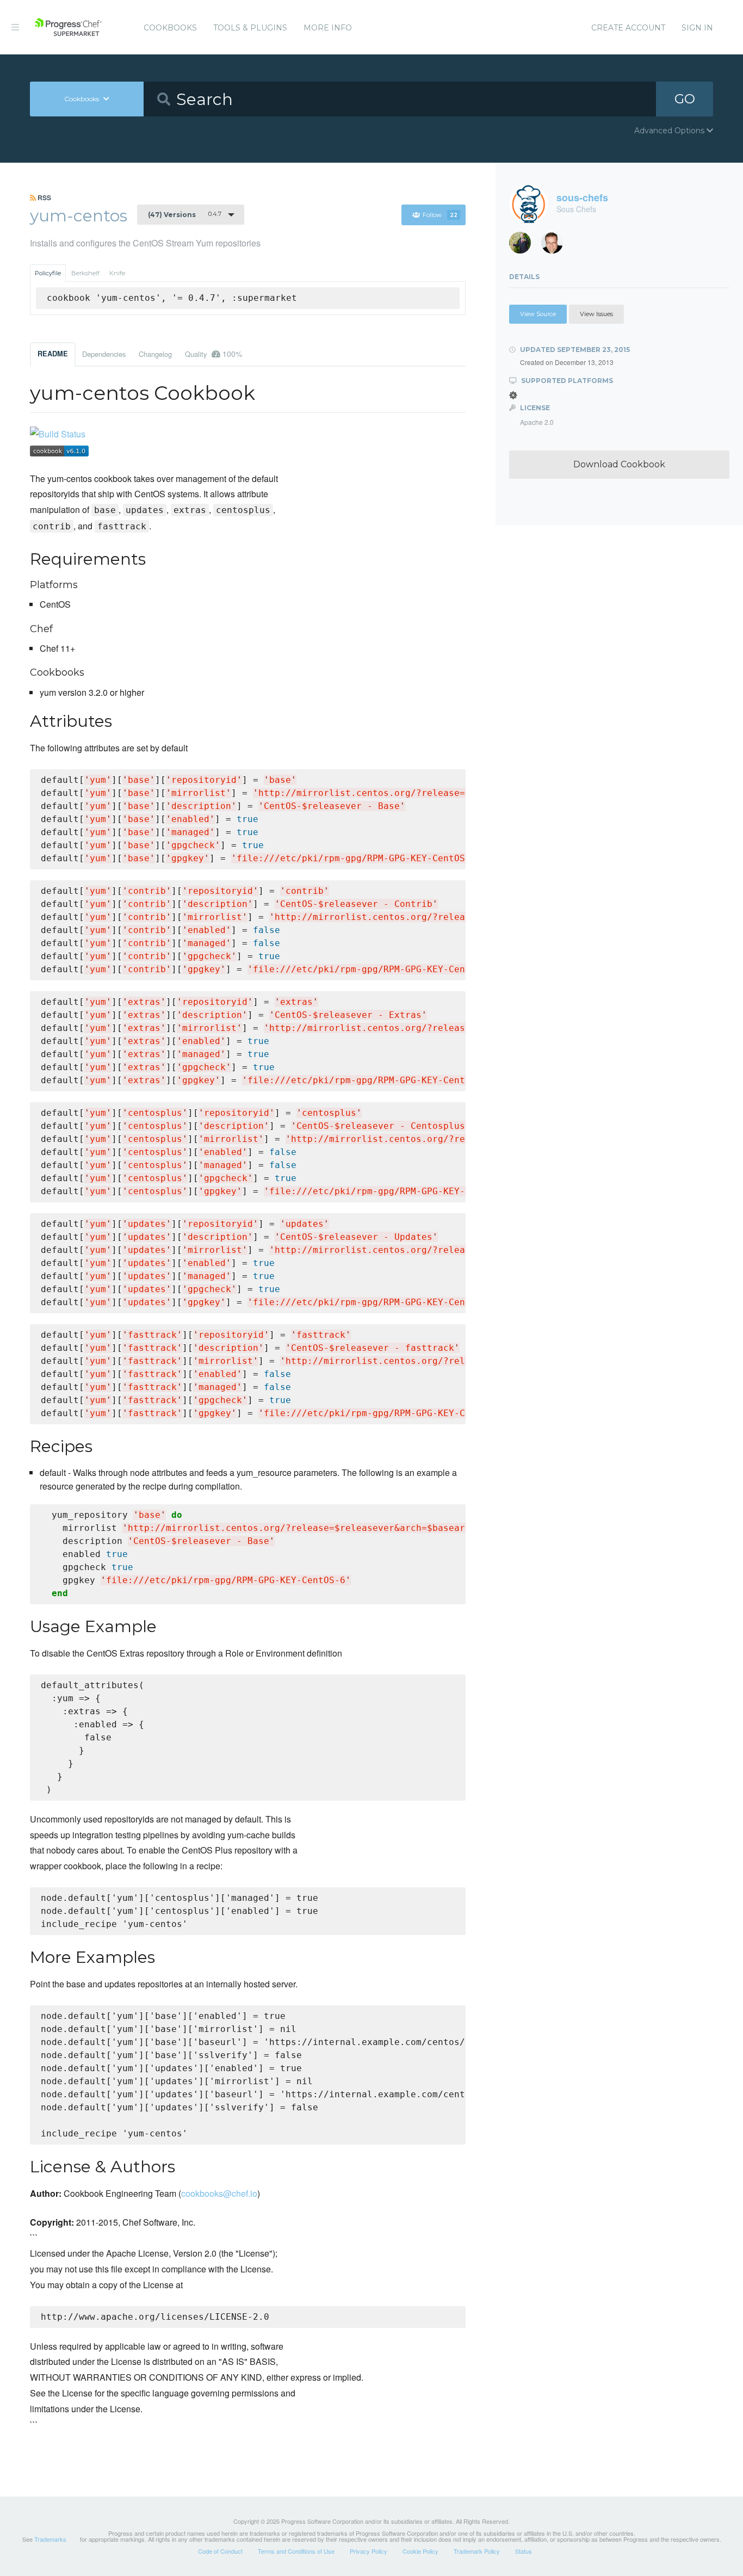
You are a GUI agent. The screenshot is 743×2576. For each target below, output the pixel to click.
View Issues (596, 314)
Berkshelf (85, 273)
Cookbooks (170, 28)
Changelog (155, 354)
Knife (117, 273)
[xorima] (524, 246)
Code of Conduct (220, 2551)
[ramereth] (556, 246)
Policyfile (48, 273)
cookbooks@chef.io (219, 2193)
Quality (213, 354)
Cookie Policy (420, 2551)
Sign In (697, 28)
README (53, 354)
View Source (538, 314)
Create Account (628, 28)
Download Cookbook (619, 464)
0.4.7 (185, 214)
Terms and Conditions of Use (296, 2551)
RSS (44, 197)
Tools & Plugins (250, 28)
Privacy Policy (369, 2551)
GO (685, 99)
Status (524, 2551)
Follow (440, 215)
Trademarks (50, 2539)
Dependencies (104, 354)
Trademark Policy (477, 2551)
